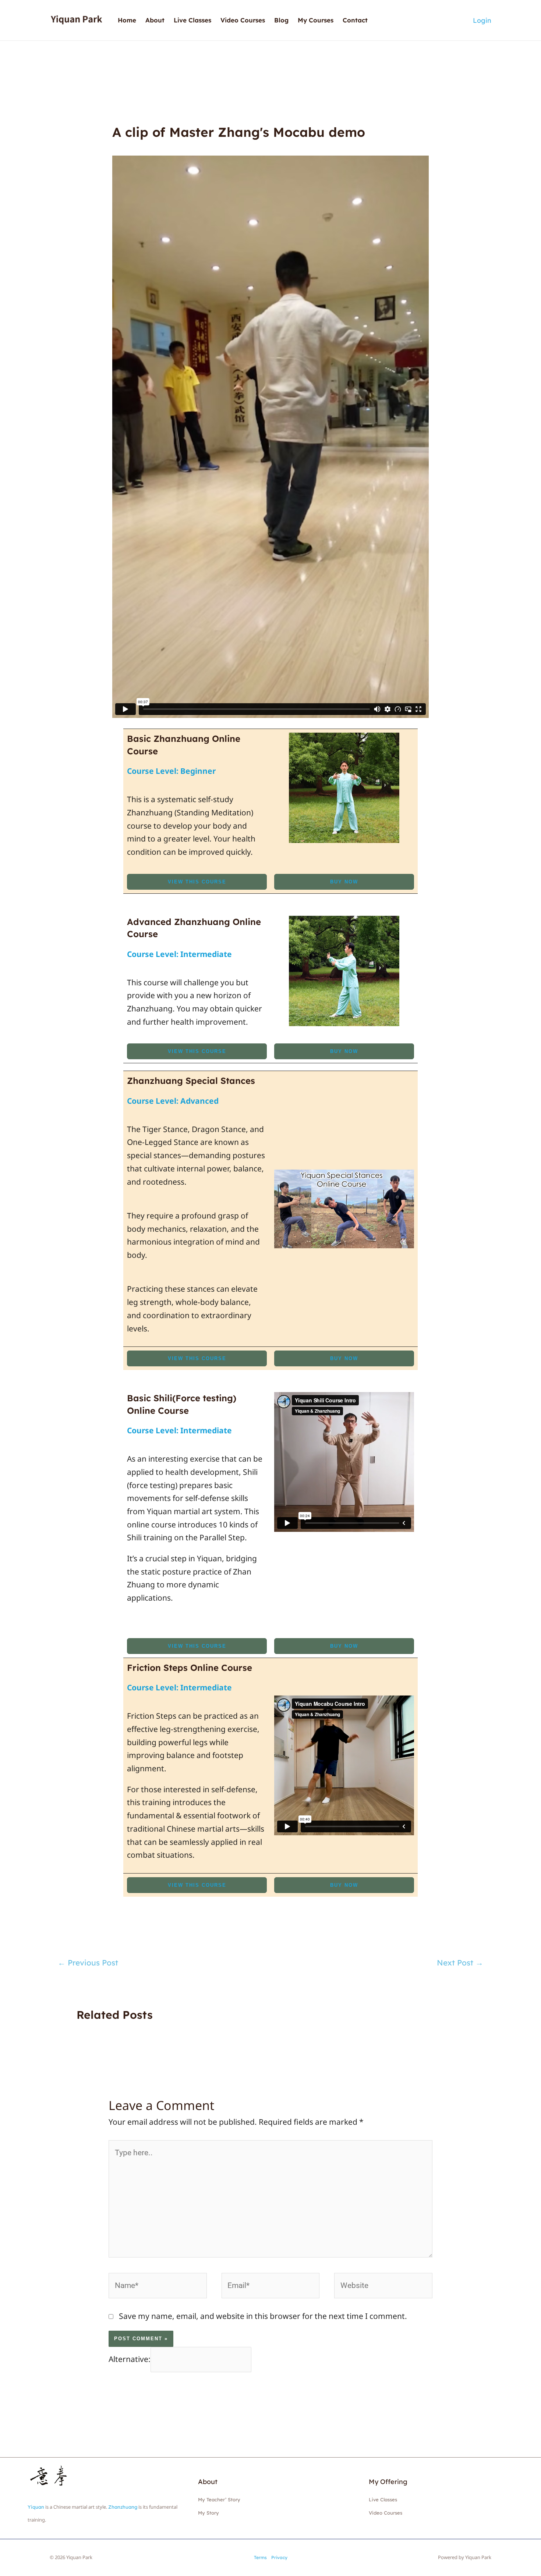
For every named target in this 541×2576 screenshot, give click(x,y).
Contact (355, 20)
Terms (260, 2557)
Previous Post (88, 1963)
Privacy (279, 2557)
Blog (281, 20)
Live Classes (192, 20)
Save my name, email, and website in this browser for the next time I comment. (263, 2316)
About (155, 20)
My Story (208, 2513)
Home (127, 20)
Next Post (460, 1963)
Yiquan (36, 2507)
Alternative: (130, 2359)
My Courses (316, 20)
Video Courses (243, 20)
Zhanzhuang (123, 2507)
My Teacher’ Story (219, 2499)
